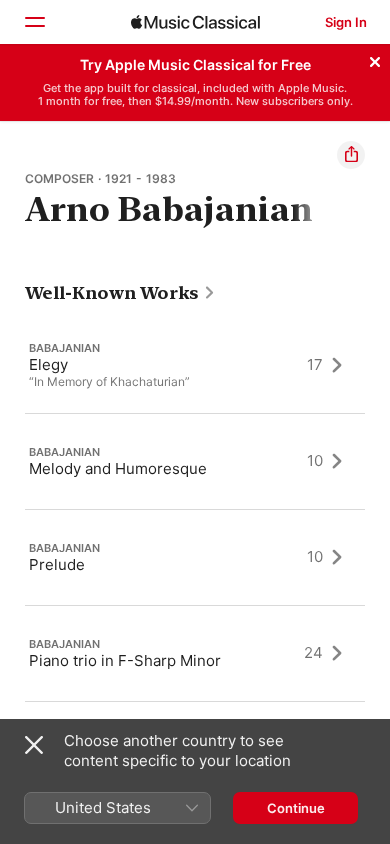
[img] (195, 22)
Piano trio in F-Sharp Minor (125, 659)
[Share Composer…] (351, 155)
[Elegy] (195, 365)
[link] (120, 293)
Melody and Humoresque (118, 467)
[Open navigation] (34, 22)
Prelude (57, 563)
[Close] (375, 59)
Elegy (48, 364)
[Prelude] (195, 557)
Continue (296, 808)
